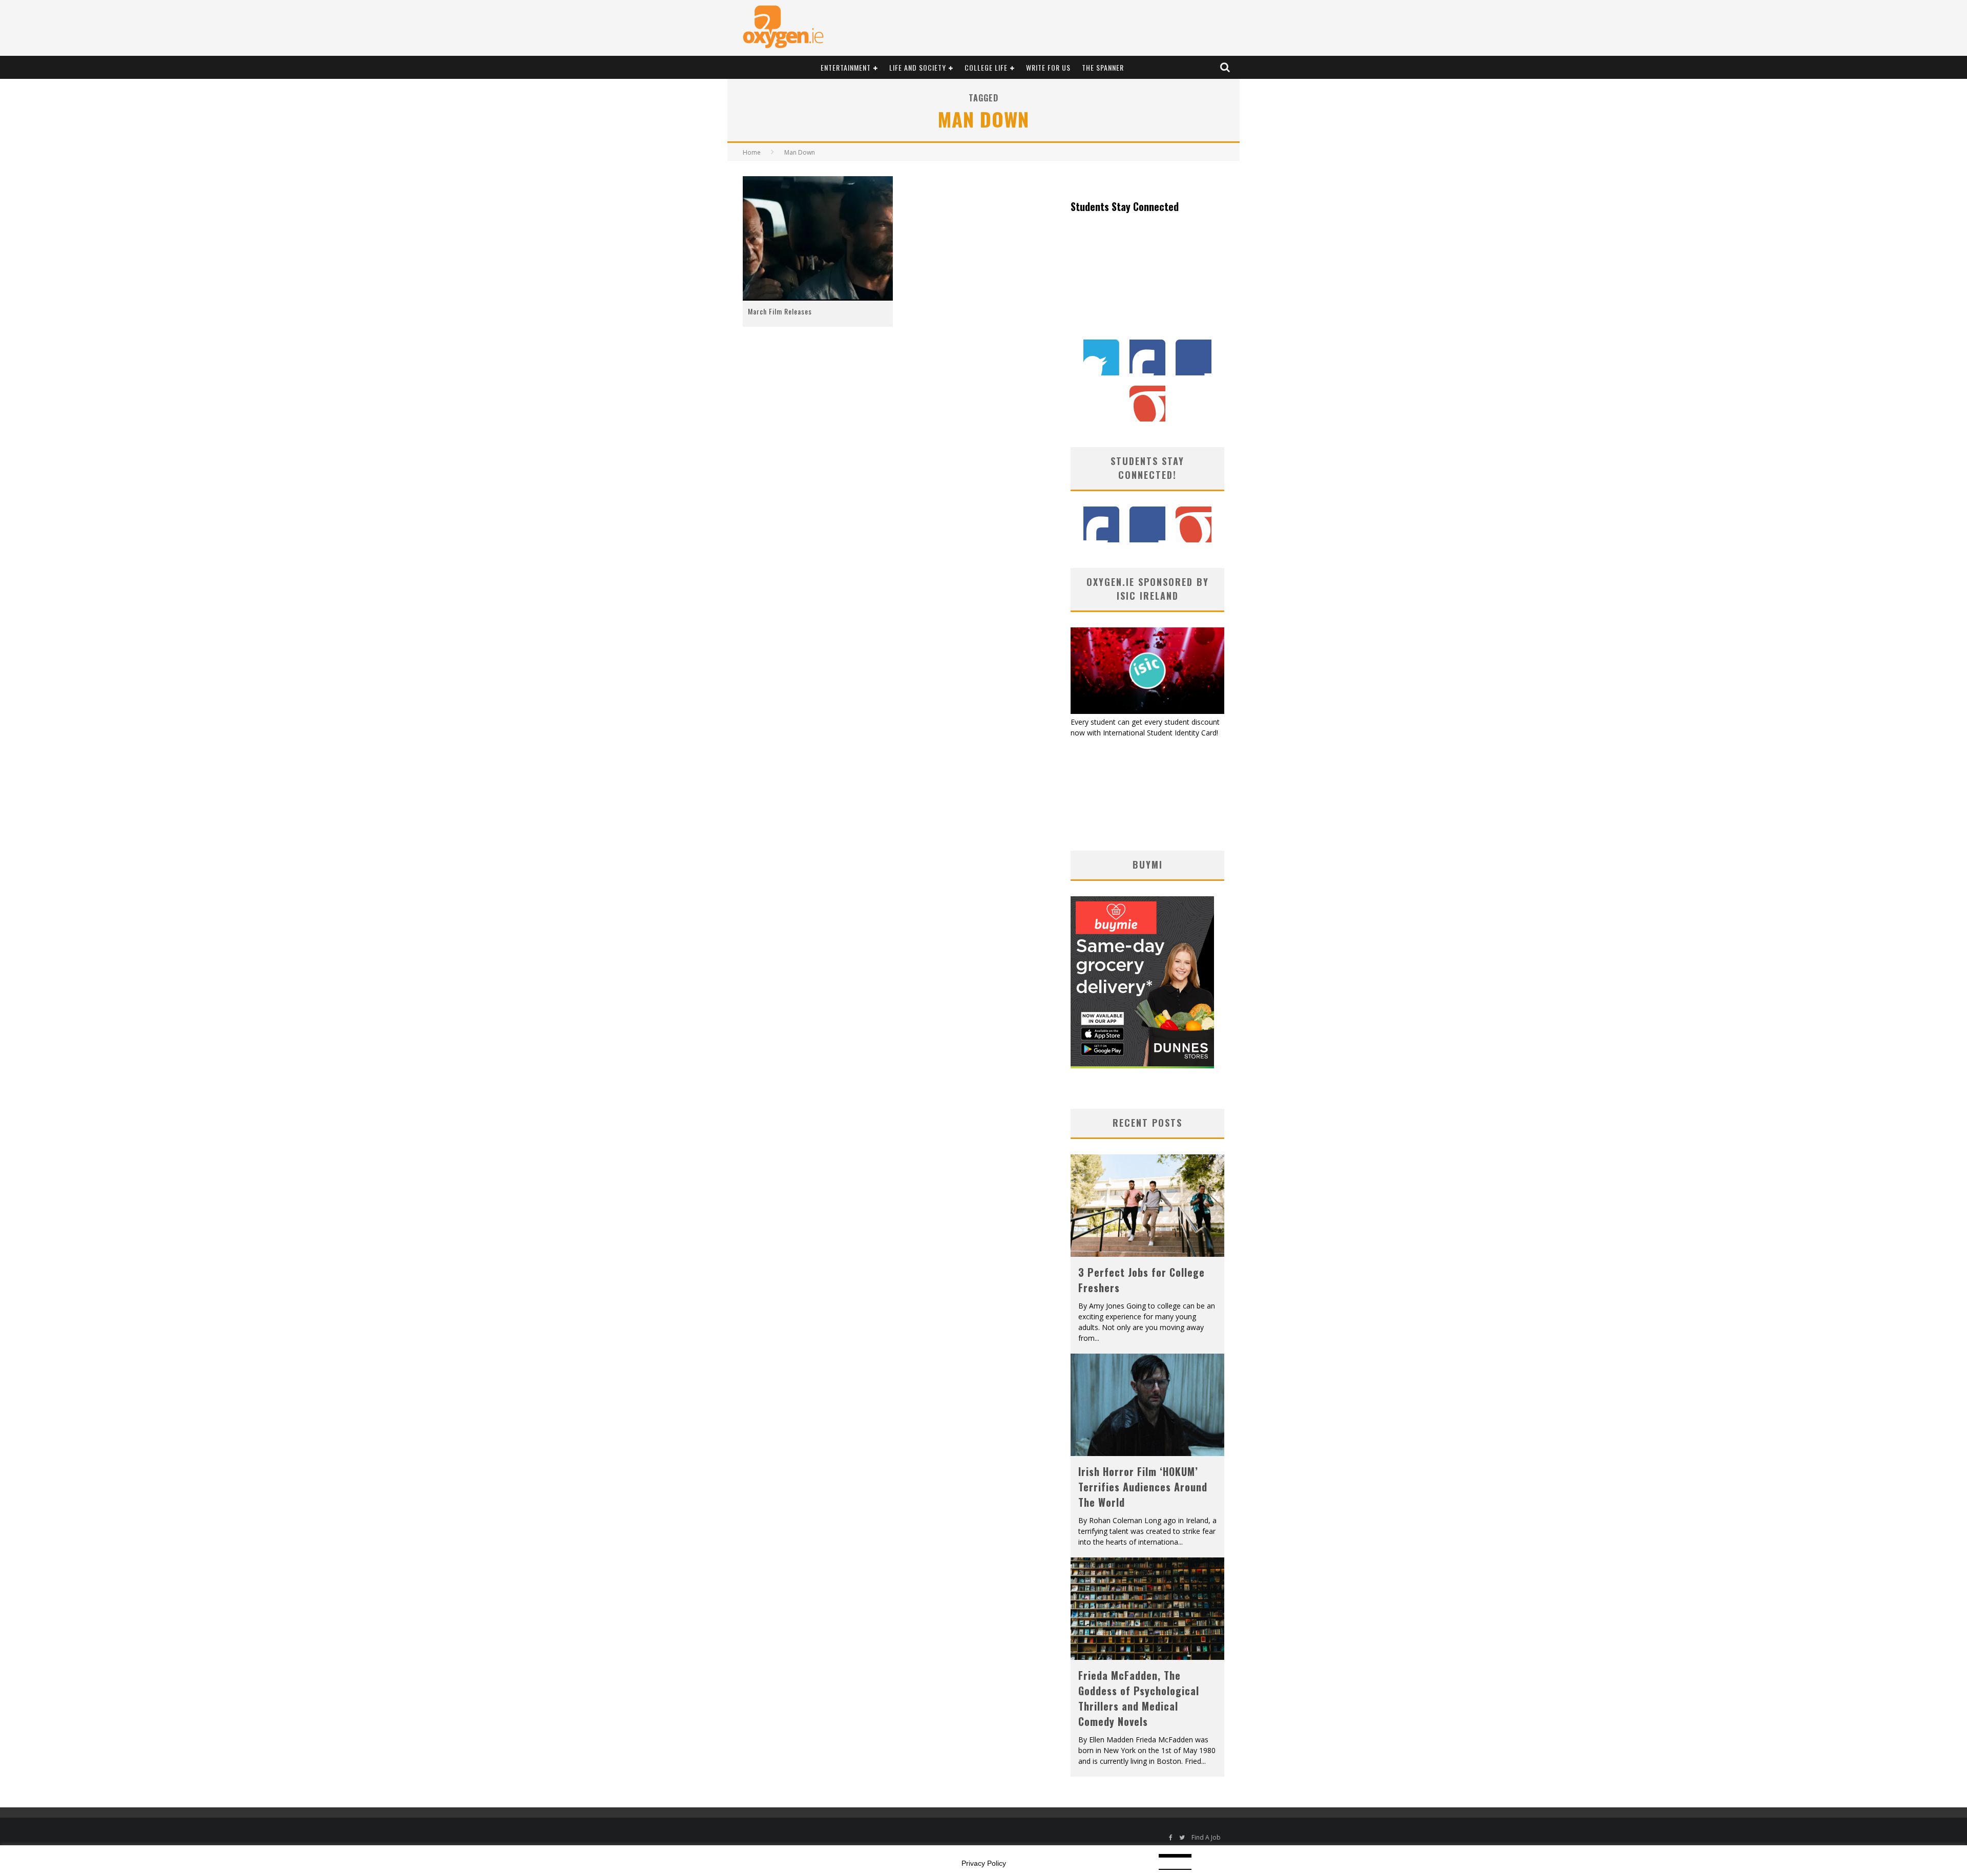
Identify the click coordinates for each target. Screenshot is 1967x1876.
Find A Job (1206, 1837)
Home (752, 152)
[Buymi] (1142, 1066)
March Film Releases (780, 311)
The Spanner (1103, 67)
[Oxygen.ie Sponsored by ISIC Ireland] (1147, 711)
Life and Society (918, 67)
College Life (986, 67)
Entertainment (846, 67)
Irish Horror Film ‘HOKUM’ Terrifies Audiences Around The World (1143, 1487)
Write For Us (1048, 67)
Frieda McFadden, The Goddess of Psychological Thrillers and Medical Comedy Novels (1139, 1698)
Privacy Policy (984, 1863)
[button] (818, 239)
